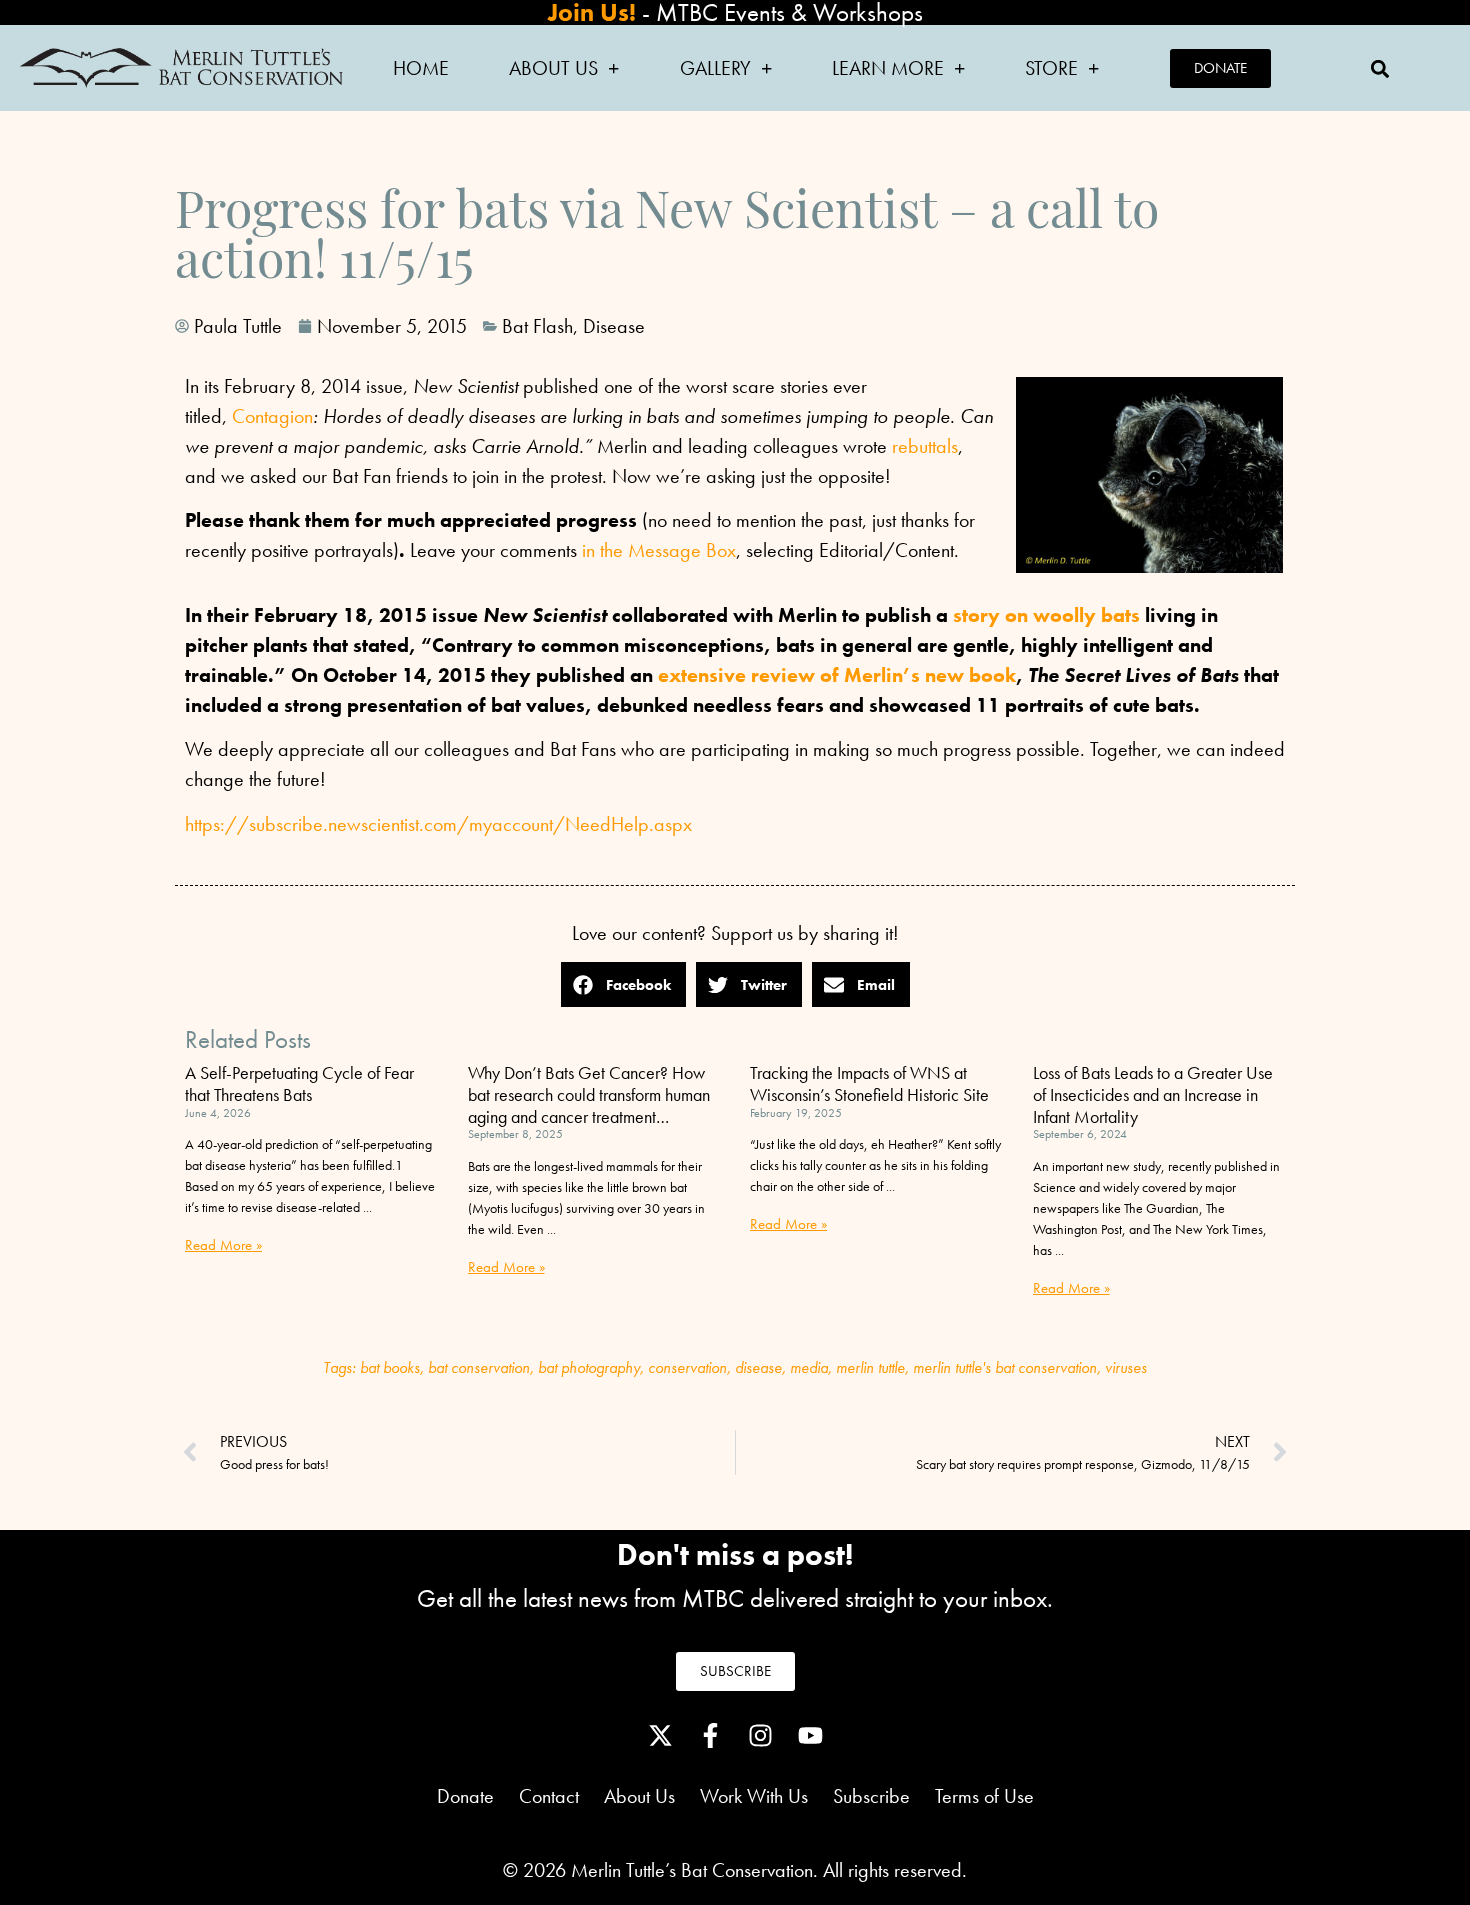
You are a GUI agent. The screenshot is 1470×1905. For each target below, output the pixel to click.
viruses (1126, 1367)
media (809, 1367)
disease (758, 1367)
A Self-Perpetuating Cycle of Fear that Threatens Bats (299, 1083)
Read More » (223, 1245)
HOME (421, 68)
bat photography (589, 1367)
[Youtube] (810, 1736)
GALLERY (715, 68)
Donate (465, 1796)
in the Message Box (659, 550)
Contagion (272, 416)
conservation (687, 1367)
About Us (652, 1796)
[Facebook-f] (710, 1736)
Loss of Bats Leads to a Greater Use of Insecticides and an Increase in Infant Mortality (1153, 1094)
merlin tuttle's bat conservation (1005, 1367)
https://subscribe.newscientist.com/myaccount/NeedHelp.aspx (438, 824)
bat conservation (479, 1367)
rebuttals (925, 446)
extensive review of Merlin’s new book (837, 675)
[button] (1380, 68)
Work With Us (754, 1796)
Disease (614, 326)
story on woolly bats (1046, 615)
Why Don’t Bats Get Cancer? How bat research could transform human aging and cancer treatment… (589, 1094)
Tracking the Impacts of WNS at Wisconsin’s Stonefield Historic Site (869, 1083)
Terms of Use (984, 1796)
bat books (390, 1367)
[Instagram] (760, 1736)
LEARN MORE (888, 68)
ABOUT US (553, 68)
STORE (1051, 68)
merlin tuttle (870, 1367)
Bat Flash (537, 326)
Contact (549, 1796)
